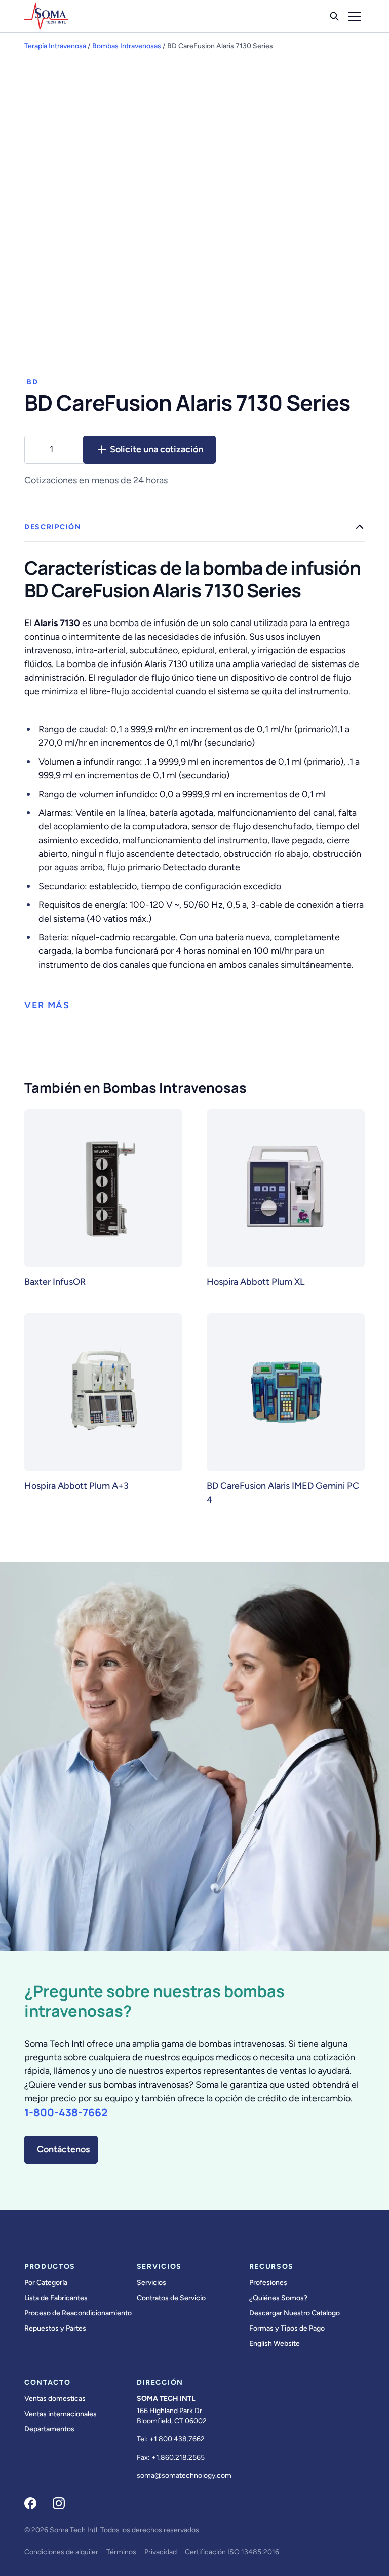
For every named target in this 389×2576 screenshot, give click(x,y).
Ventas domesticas (55, 2399)
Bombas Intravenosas (127, 46)
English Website (275, 2343)
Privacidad (161, 2552)
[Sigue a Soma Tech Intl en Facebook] (30, 2503)
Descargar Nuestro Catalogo (295, 2313)
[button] (47, 1005)
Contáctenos (63, 2149)
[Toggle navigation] (355, 16)
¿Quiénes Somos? (278, 2298)
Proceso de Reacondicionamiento (78, 2313)
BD (32, 382)
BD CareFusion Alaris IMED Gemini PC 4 (283, 1493)
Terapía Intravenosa (55, 46)
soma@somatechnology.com (184, 2476)
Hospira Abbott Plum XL (256, 1282)
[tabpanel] (194, 763)
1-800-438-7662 (66, 2112)
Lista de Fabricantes (56, 2298)
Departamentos (49, 2429)
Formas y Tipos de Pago (287, 2328)
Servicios (151, 2283)
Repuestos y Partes (55, 2328)
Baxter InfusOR (55, 1282)
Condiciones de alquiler (61, 2552)
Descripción (53, 527)
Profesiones (268, 2283)
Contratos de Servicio (171, 2298)
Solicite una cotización (157, 449)
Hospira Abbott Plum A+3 (76, 1486)
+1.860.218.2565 (178, 2457)
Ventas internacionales (61, 2414)
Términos (121, 2552)
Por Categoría (46, 2283)
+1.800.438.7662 (177, 2439)
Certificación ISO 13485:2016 (232, 2552)
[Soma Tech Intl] (46, 16)
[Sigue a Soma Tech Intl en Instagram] (59, 2503)
